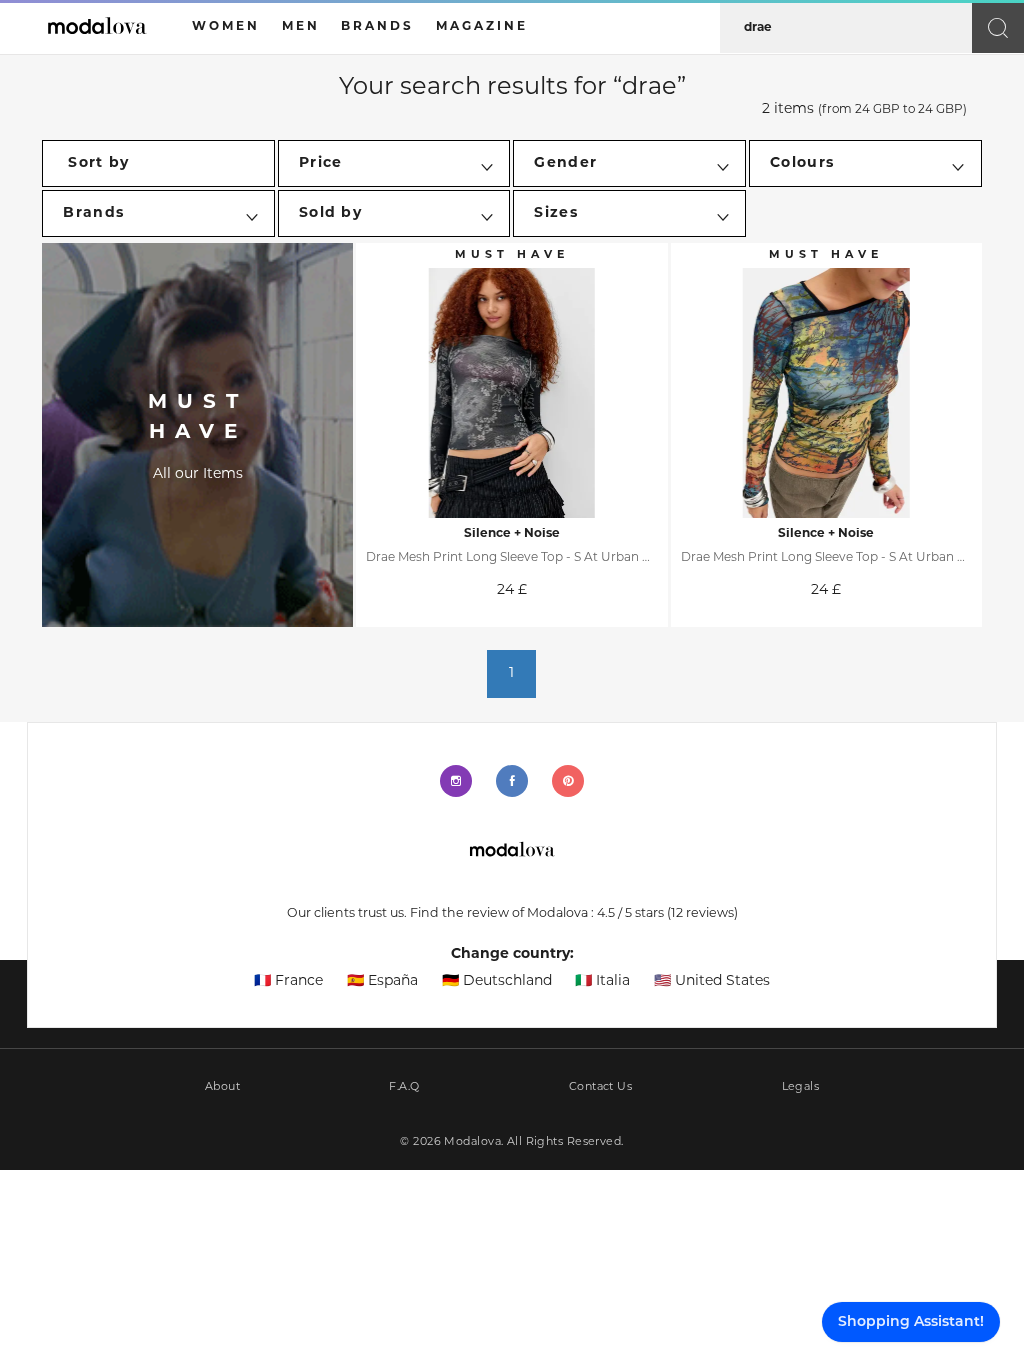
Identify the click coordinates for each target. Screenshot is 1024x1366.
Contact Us (600, 1087)
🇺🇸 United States (712, 981)
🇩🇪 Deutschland (497, 981)
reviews (702, 914)
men (301, 27)
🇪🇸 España (382, 981)
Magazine (482, 27)
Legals (801, 1087)
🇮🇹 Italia (602, 981)
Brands (377, 27)
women (226, 27)
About (222, 1087)
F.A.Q (404, 1087)
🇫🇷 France (288, 981)
